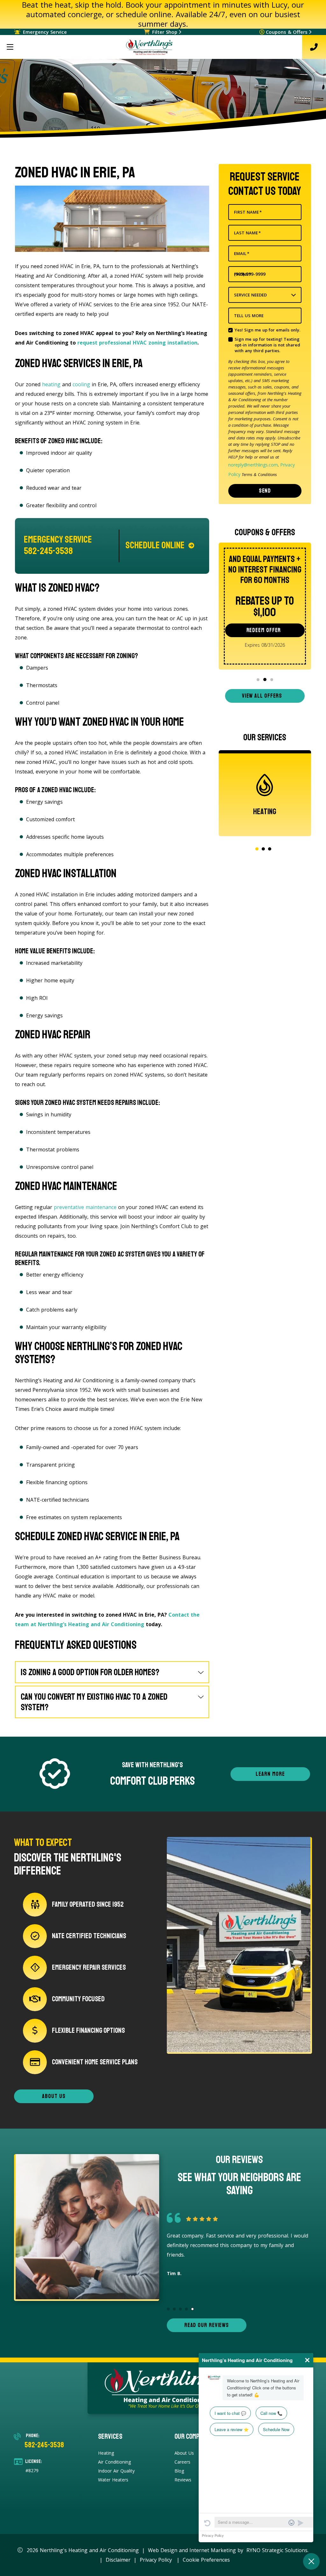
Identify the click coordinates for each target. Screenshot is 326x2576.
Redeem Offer (264, 630)
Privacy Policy (156, 2560)
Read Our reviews (207, 2325)
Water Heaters (113, 2480)
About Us (184, 2453)
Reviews (183, 2480)
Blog (179, 2471)
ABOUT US (54, 2096)
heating (51, 384)
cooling (81, 384)
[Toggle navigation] (10, 47)
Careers (182, 2462)
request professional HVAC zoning (122, 343)
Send (265, 491)
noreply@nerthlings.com (253, 465)
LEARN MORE (270, 1774)
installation (182, 343)
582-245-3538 (44, 2445)
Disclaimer (118, 2560)
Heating (106, 2453)
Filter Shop (165, 32)
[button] (258, 680)
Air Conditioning (114, 2462)
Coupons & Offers (287, 32)
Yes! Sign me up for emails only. (267, 330)
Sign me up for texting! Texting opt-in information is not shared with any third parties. (267, 345)
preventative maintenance (85, 1207)
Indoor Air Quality (116, 2471)
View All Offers (262, 696)
